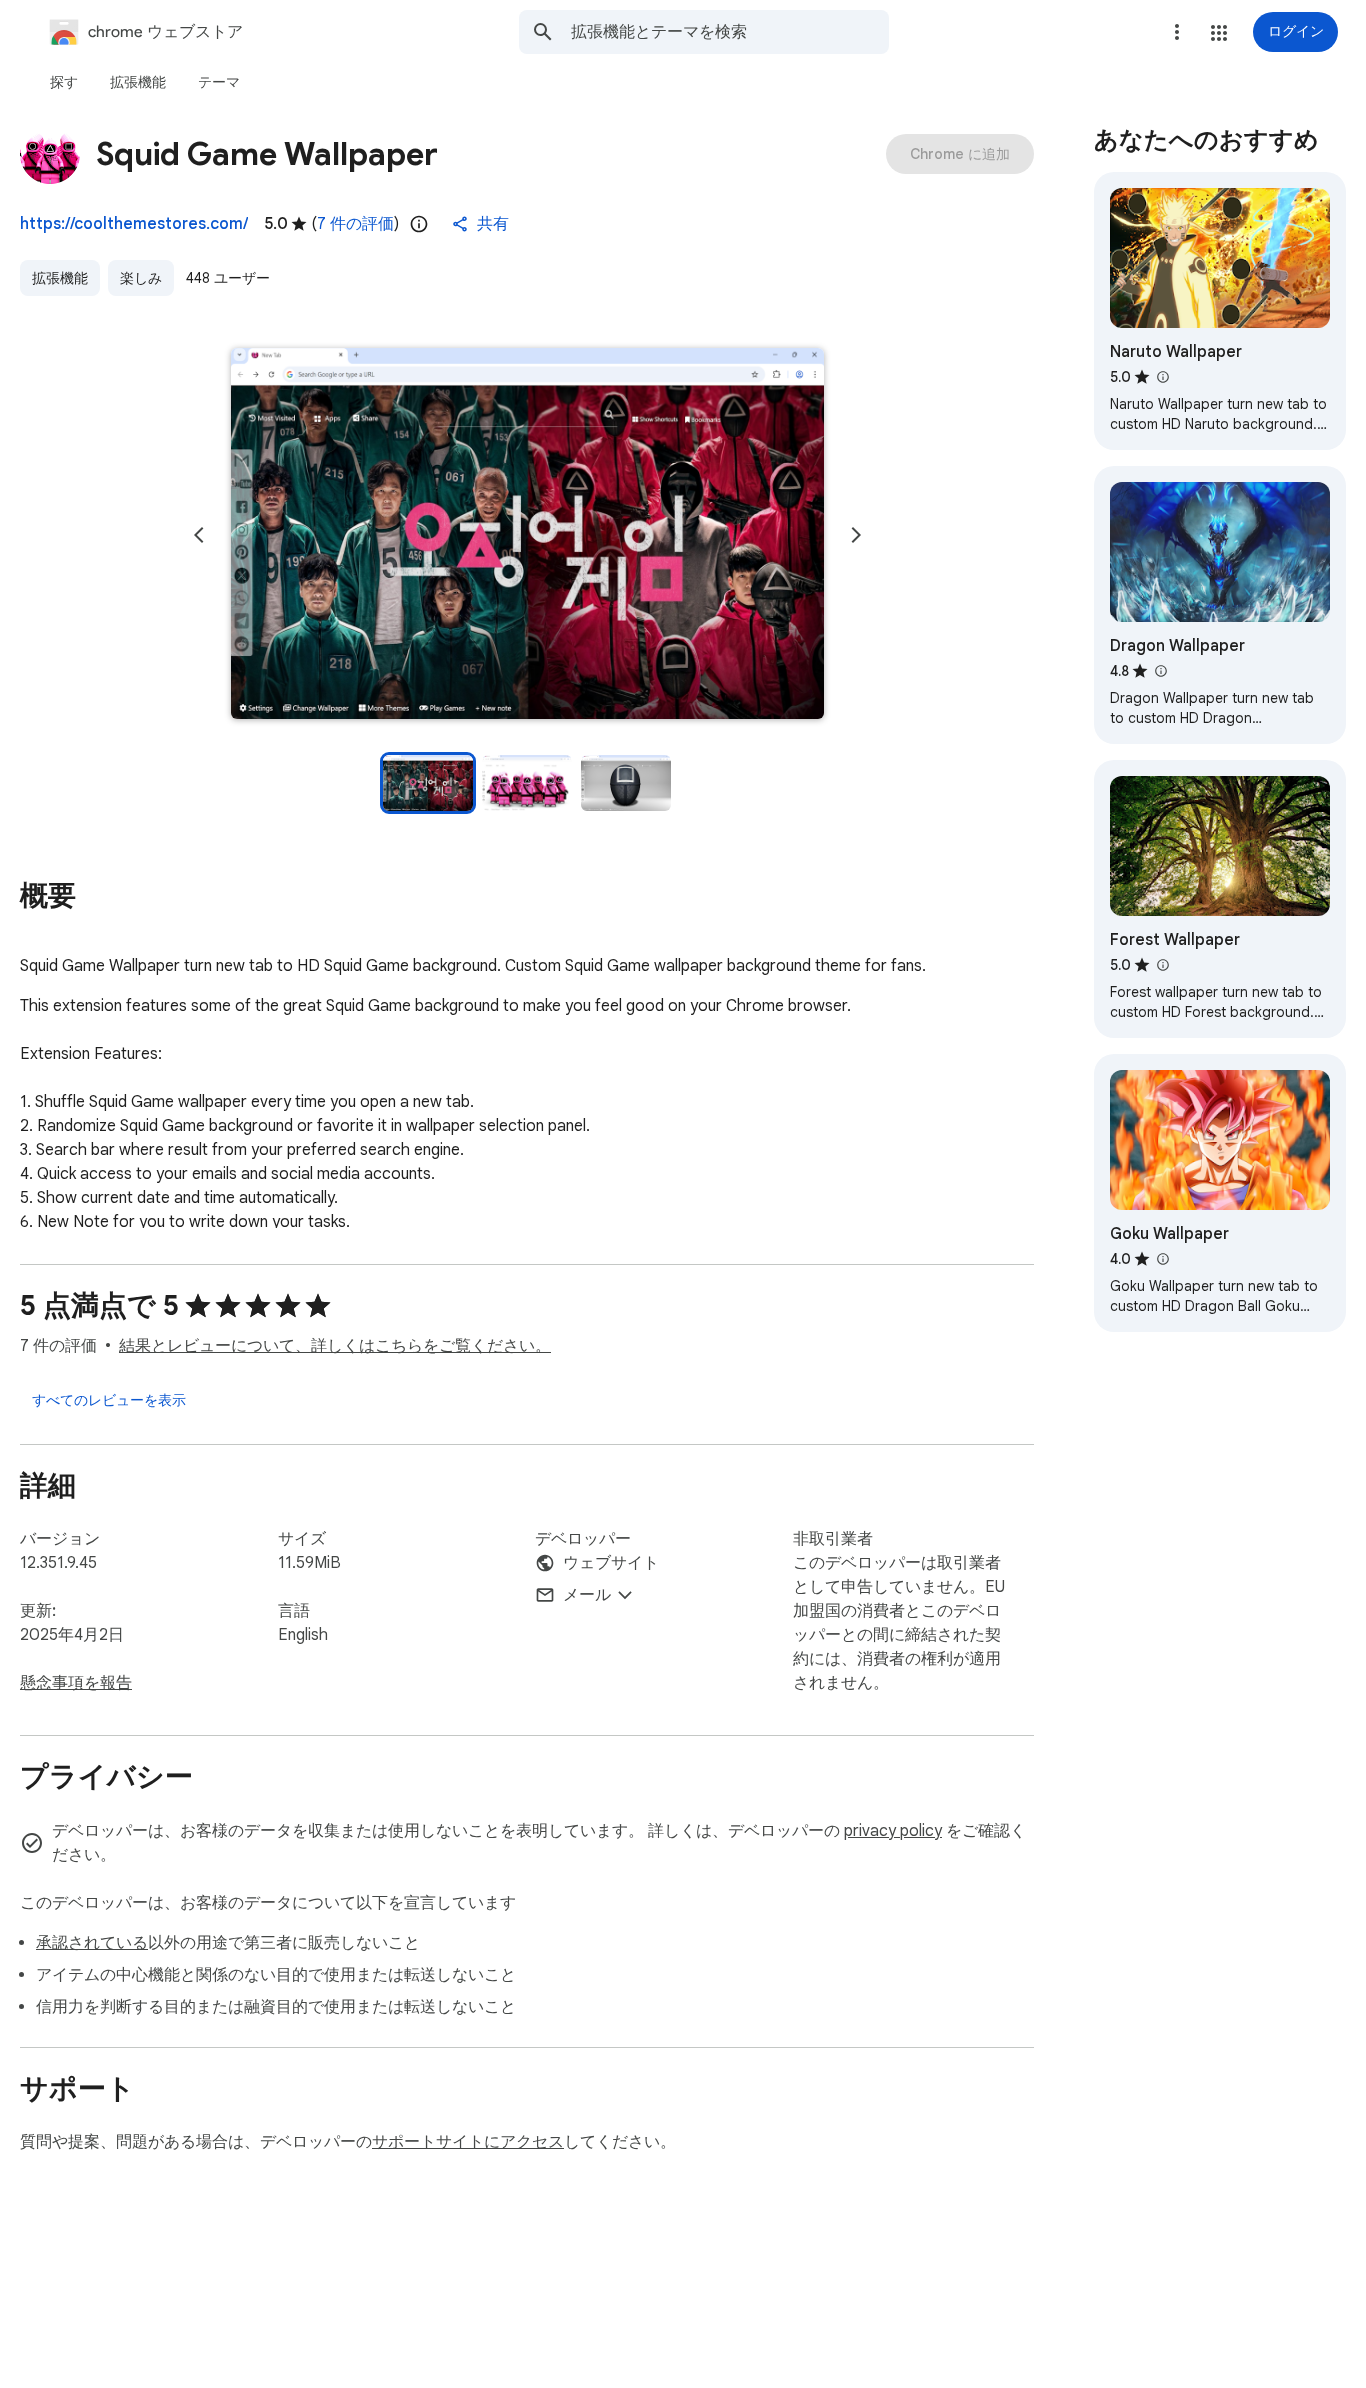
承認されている (92, 1943)
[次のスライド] (856, 535)
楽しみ (141, 278)
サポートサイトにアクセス (468, 2142)
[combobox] (730, 32)
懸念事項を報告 (76, 1683)
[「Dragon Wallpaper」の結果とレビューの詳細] (1160, 671)
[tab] (64, 82)
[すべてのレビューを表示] (109, 1400)
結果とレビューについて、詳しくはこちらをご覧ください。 (335, 1346)
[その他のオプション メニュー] (1177, 32)
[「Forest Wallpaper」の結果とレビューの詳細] (1162, 965)
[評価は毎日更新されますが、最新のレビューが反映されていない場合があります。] (419, 224)
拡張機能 (60, 278)
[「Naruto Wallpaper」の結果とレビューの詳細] (1162, 377)
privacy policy (893, 1831)
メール (587, 1595)
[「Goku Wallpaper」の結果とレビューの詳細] (1162, 1259)
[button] (1219, 33)
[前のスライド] (199, 535)
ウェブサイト (611, 1563)
